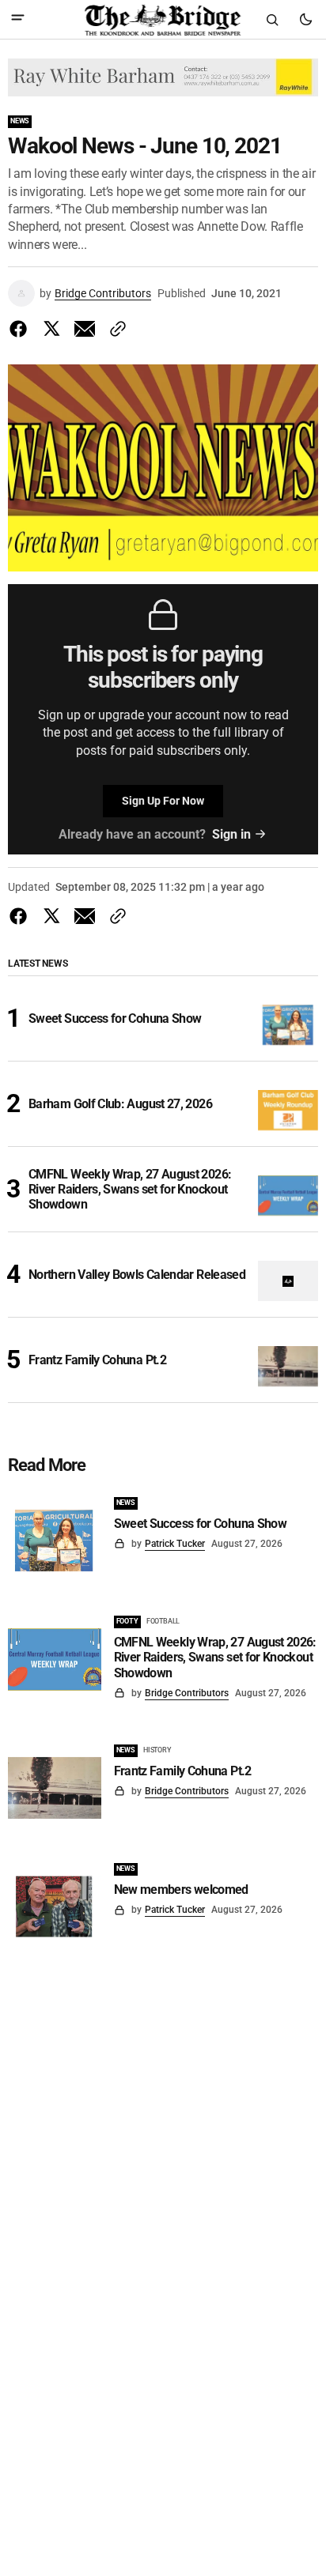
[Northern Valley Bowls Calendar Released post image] (288, 1281)
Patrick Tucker (175, 1544)
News (20, 121)
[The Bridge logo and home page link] (163, 20)
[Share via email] (85, 329)
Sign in (231, 834)
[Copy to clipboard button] (115, 329)
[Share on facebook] (21, 329)
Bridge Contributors (103, 293)
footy (127, 1621)
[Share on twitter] (51, 329)
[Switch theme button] (305, 20)
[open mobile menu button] (18, 19)
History (157, 1750)
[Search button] (272, 20)
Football (163, 1621)
